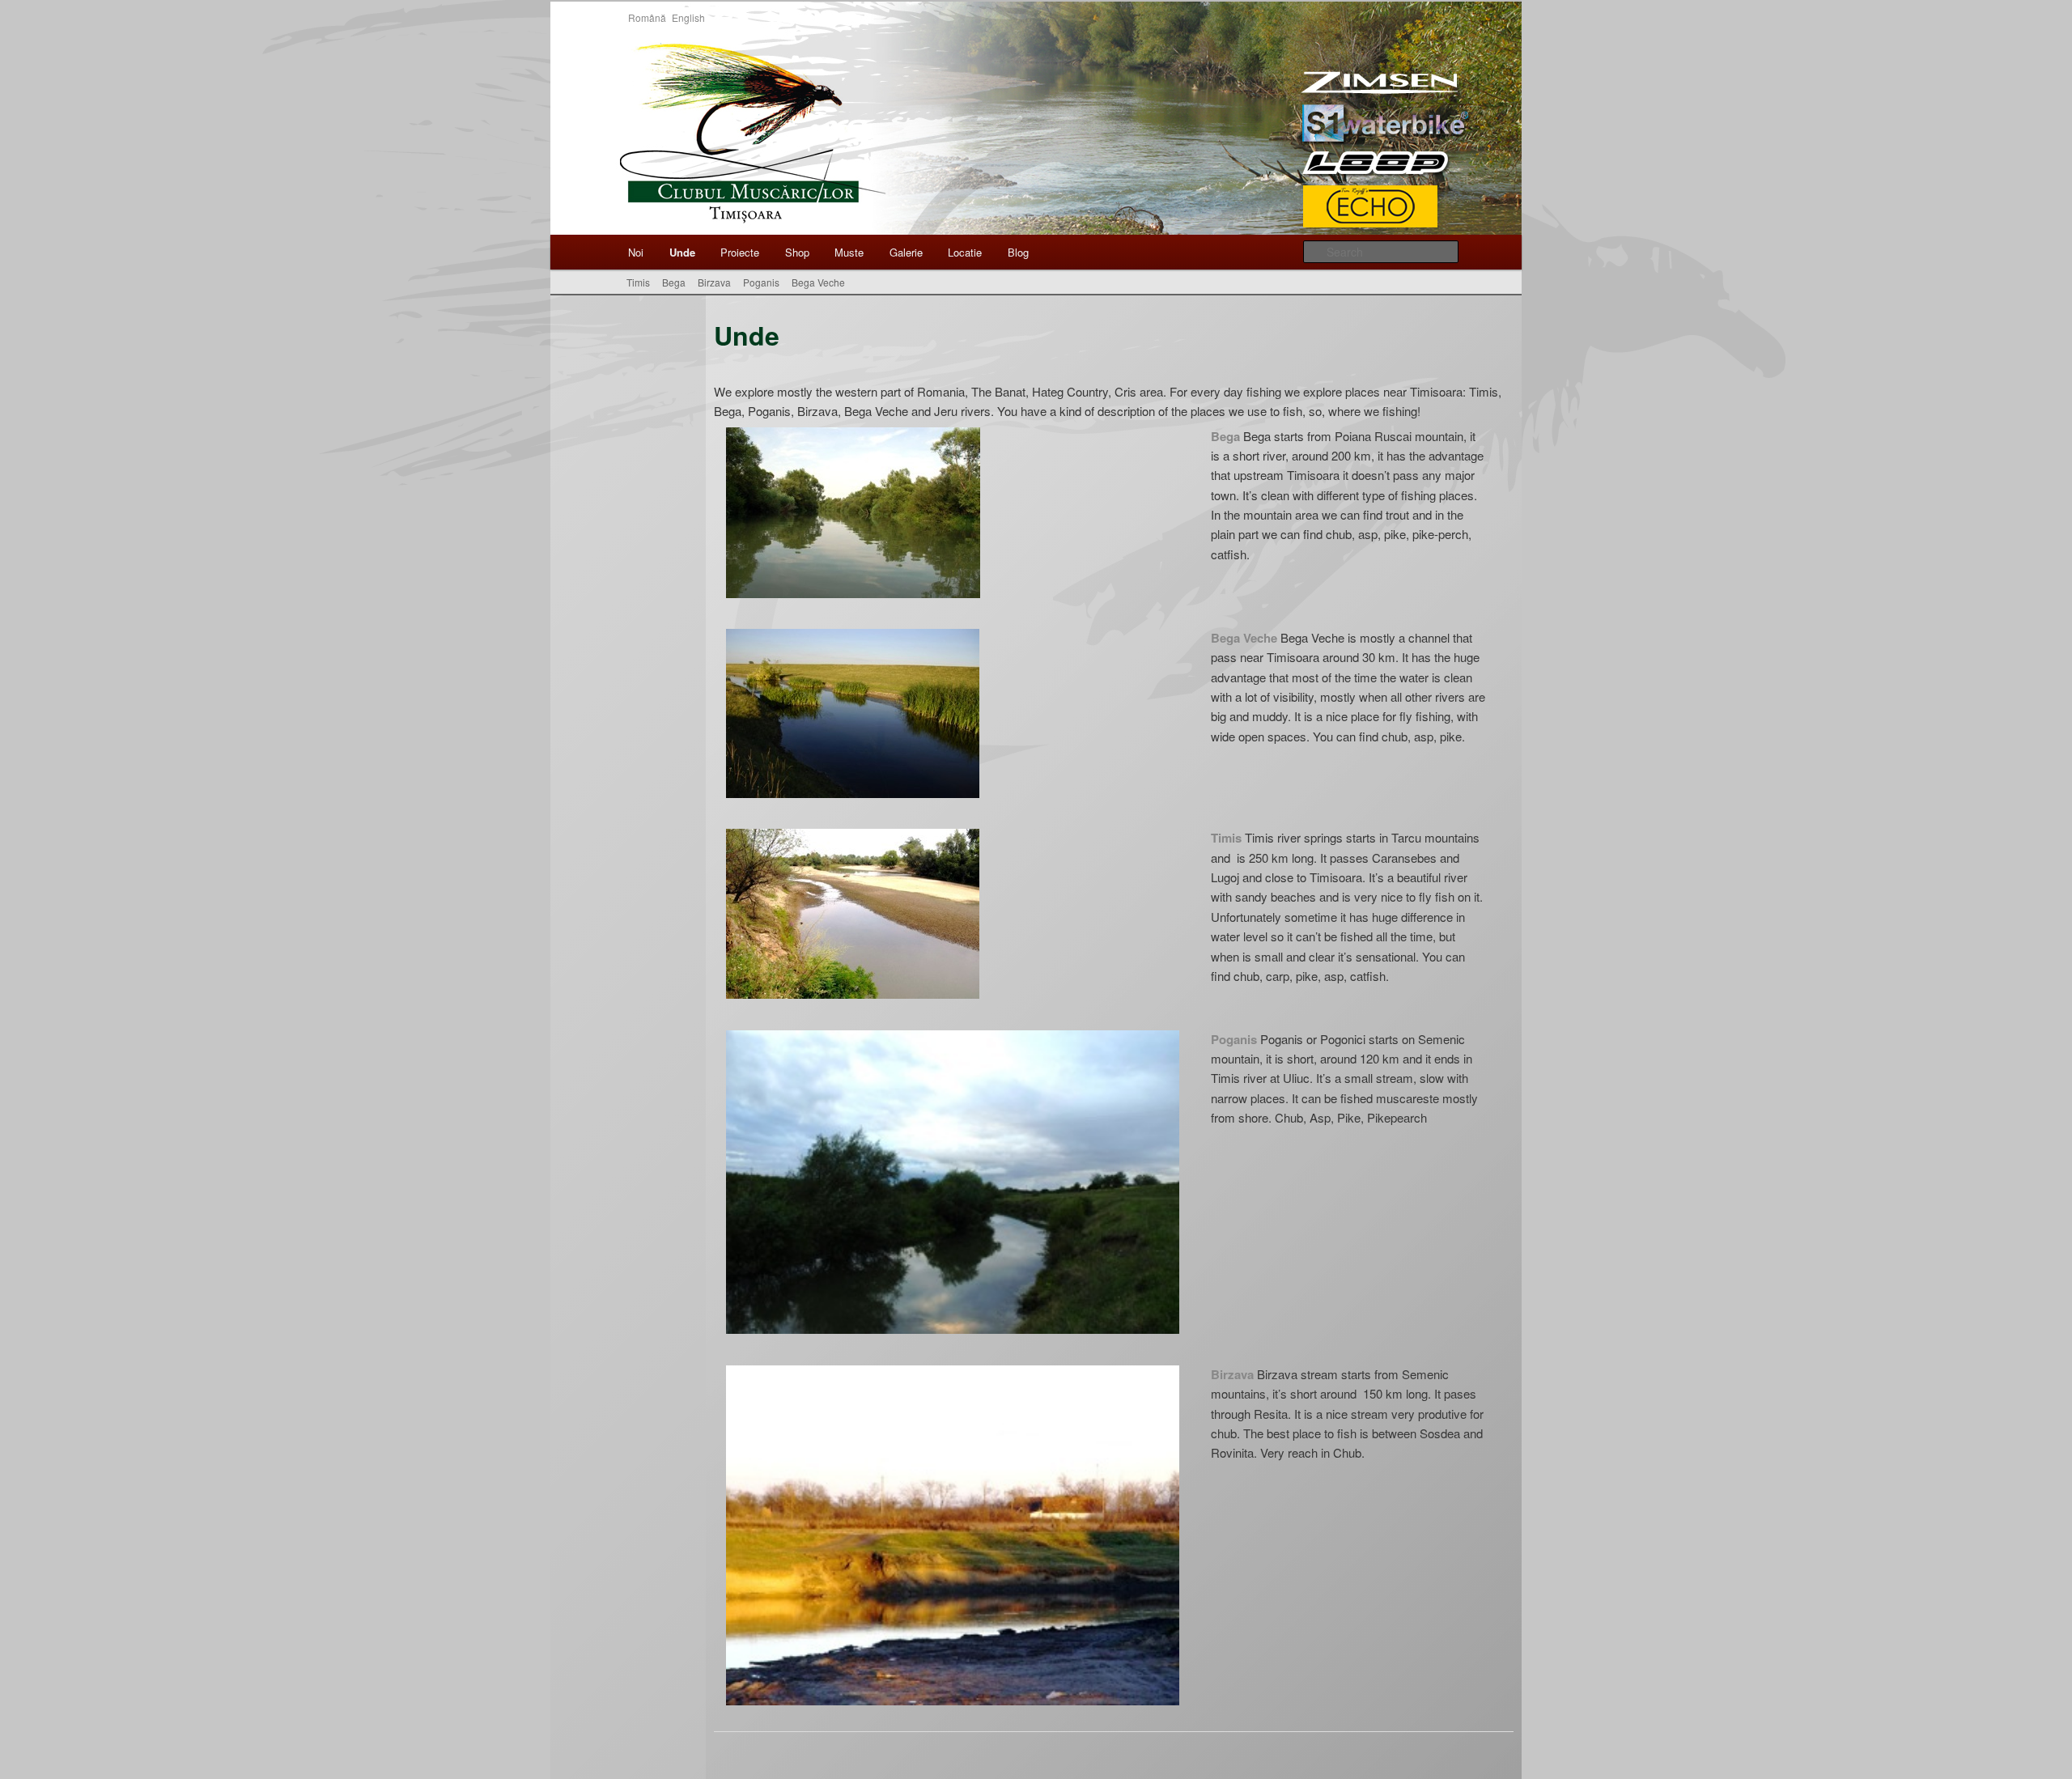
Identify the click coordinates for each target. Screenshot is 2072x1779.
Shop (797, 252)
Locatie (965, 252)
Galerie (906, 252)
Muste (849, 252)
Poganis (761, 282)
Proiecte (740, 252)
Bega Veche (818, 282)
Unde (682, 252)
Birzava (714, 282)
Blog (1018, 252)
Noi (636, 252)
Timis (638, 282)
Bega (674, 282)
